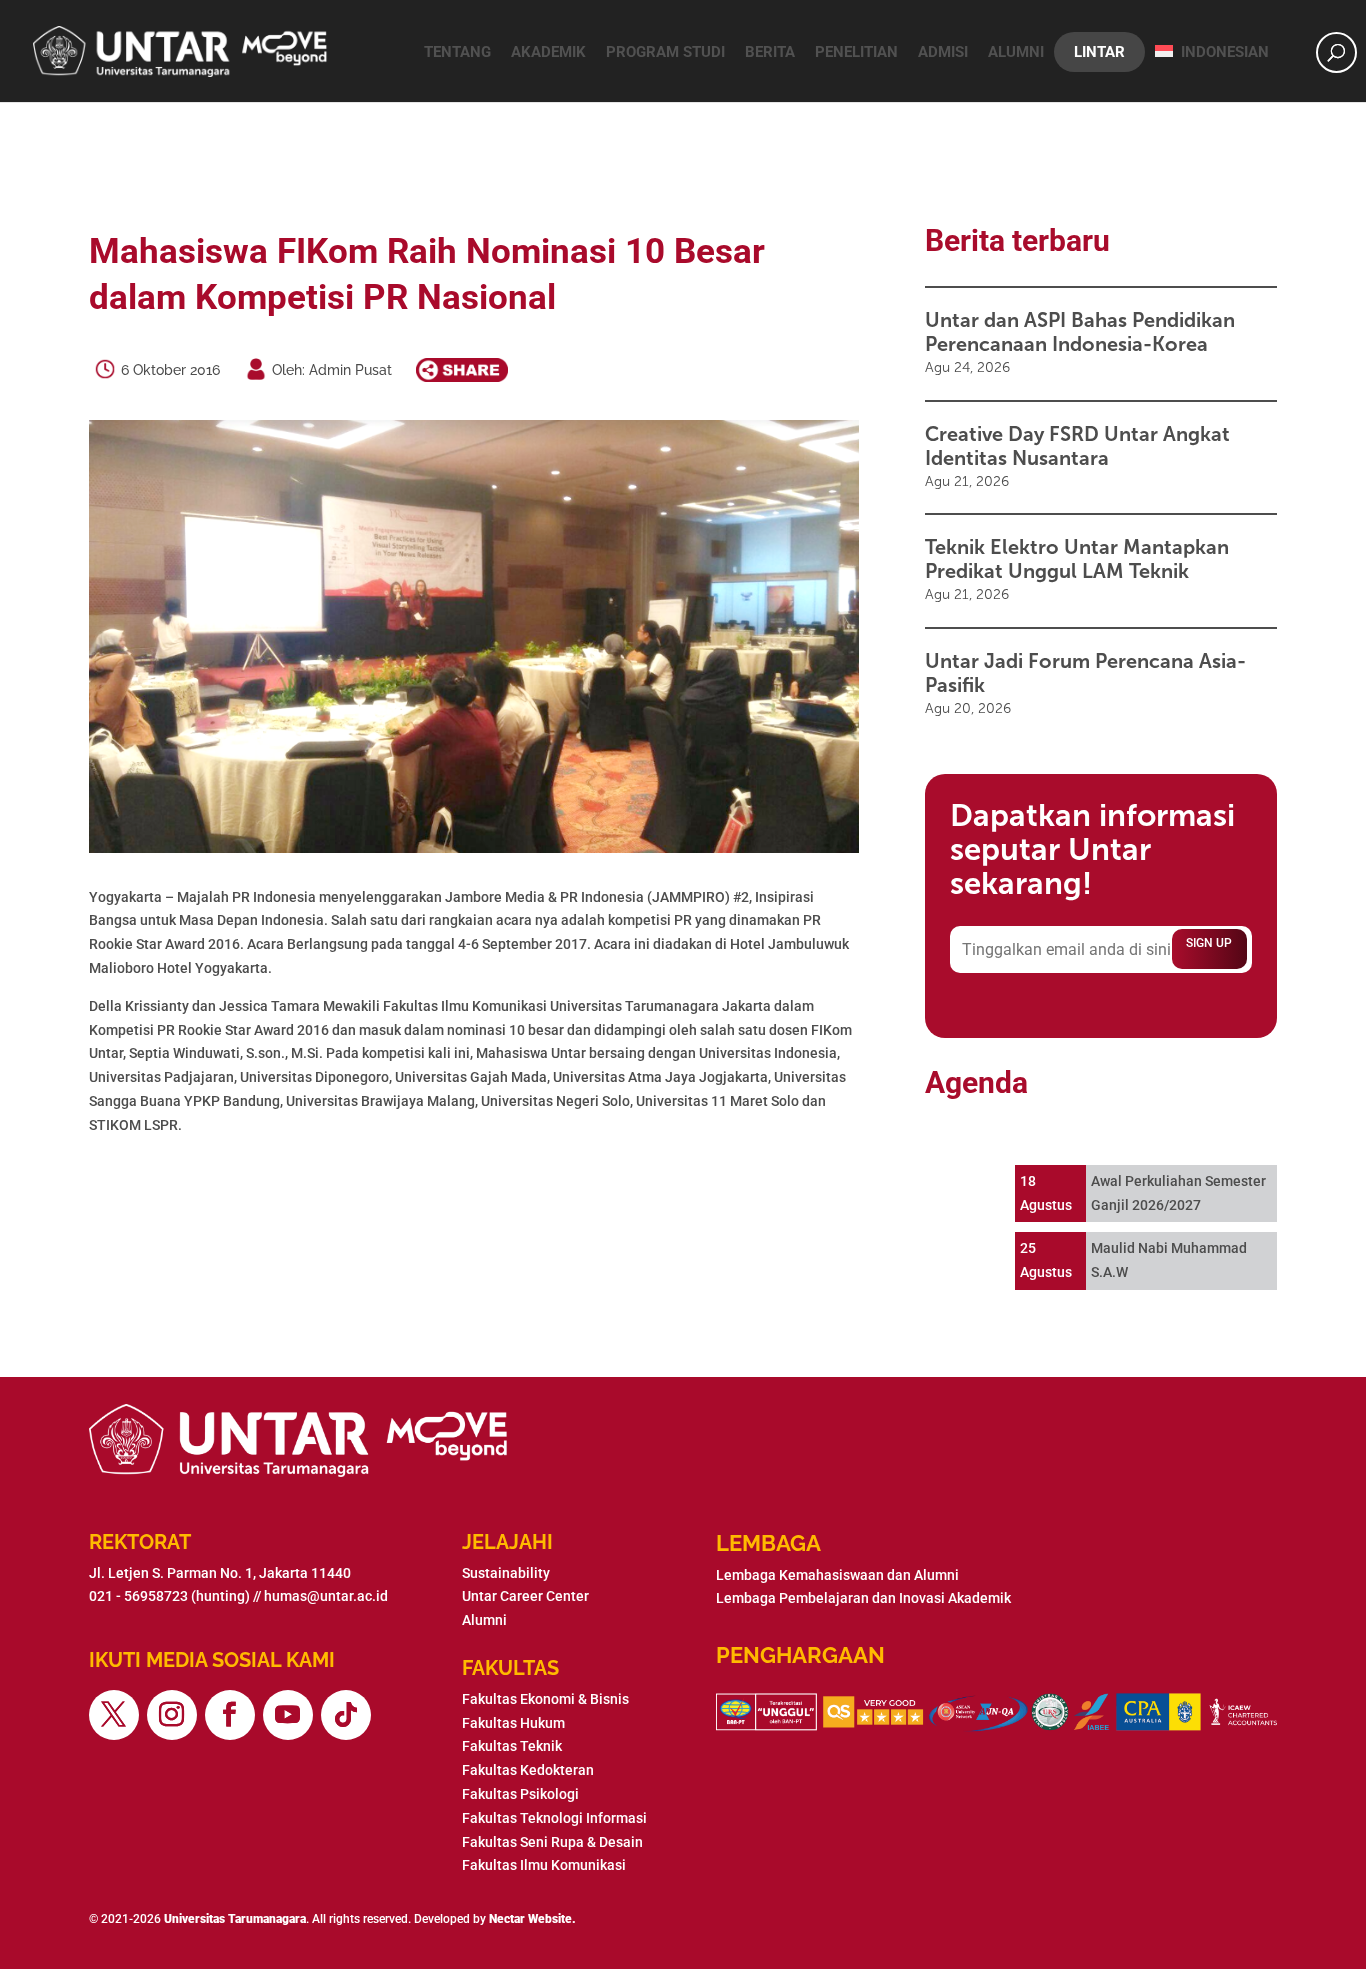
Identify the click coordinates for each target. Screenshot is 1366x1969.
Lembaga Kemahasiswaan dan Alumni (837, 1575)
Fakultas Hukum (513, 1723)
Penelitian (856, 52)
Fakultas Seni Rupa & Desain (552, 1842)
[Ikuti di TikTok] (346, 1715)
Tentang (457, 52)
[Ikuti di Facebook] (230, 1715)
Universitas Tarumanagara (235, 1919)
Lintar (1099, 52)
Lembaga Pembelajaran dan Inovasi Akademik (863, 1598)
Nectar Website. (532, 1919)
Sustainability (506, 1573)
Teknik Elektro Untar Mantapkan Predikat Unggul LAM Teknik (1077, 559)
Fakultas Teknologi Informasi (554, 1818)
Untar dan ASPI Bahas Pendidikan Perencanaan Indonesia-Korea (1080, 332)
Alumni (1016, 52)
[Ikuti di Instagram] (172, 1715)
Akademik (548, 52)
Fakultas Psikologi (520, 1794)
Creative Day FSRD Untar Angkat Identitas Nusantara (1077, 446)
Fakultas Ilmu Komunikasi (544, 1865)
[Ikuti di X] (114, 1715)
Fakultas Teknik (512, 1746)
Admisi (943, 52)
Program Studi (665, 52)
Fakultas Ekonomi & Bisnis (545, 1699)
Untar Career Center (525, 1596)
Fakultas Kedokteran (528, 1770)
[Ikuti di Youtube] (288, 1715)
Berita (770, 52)
